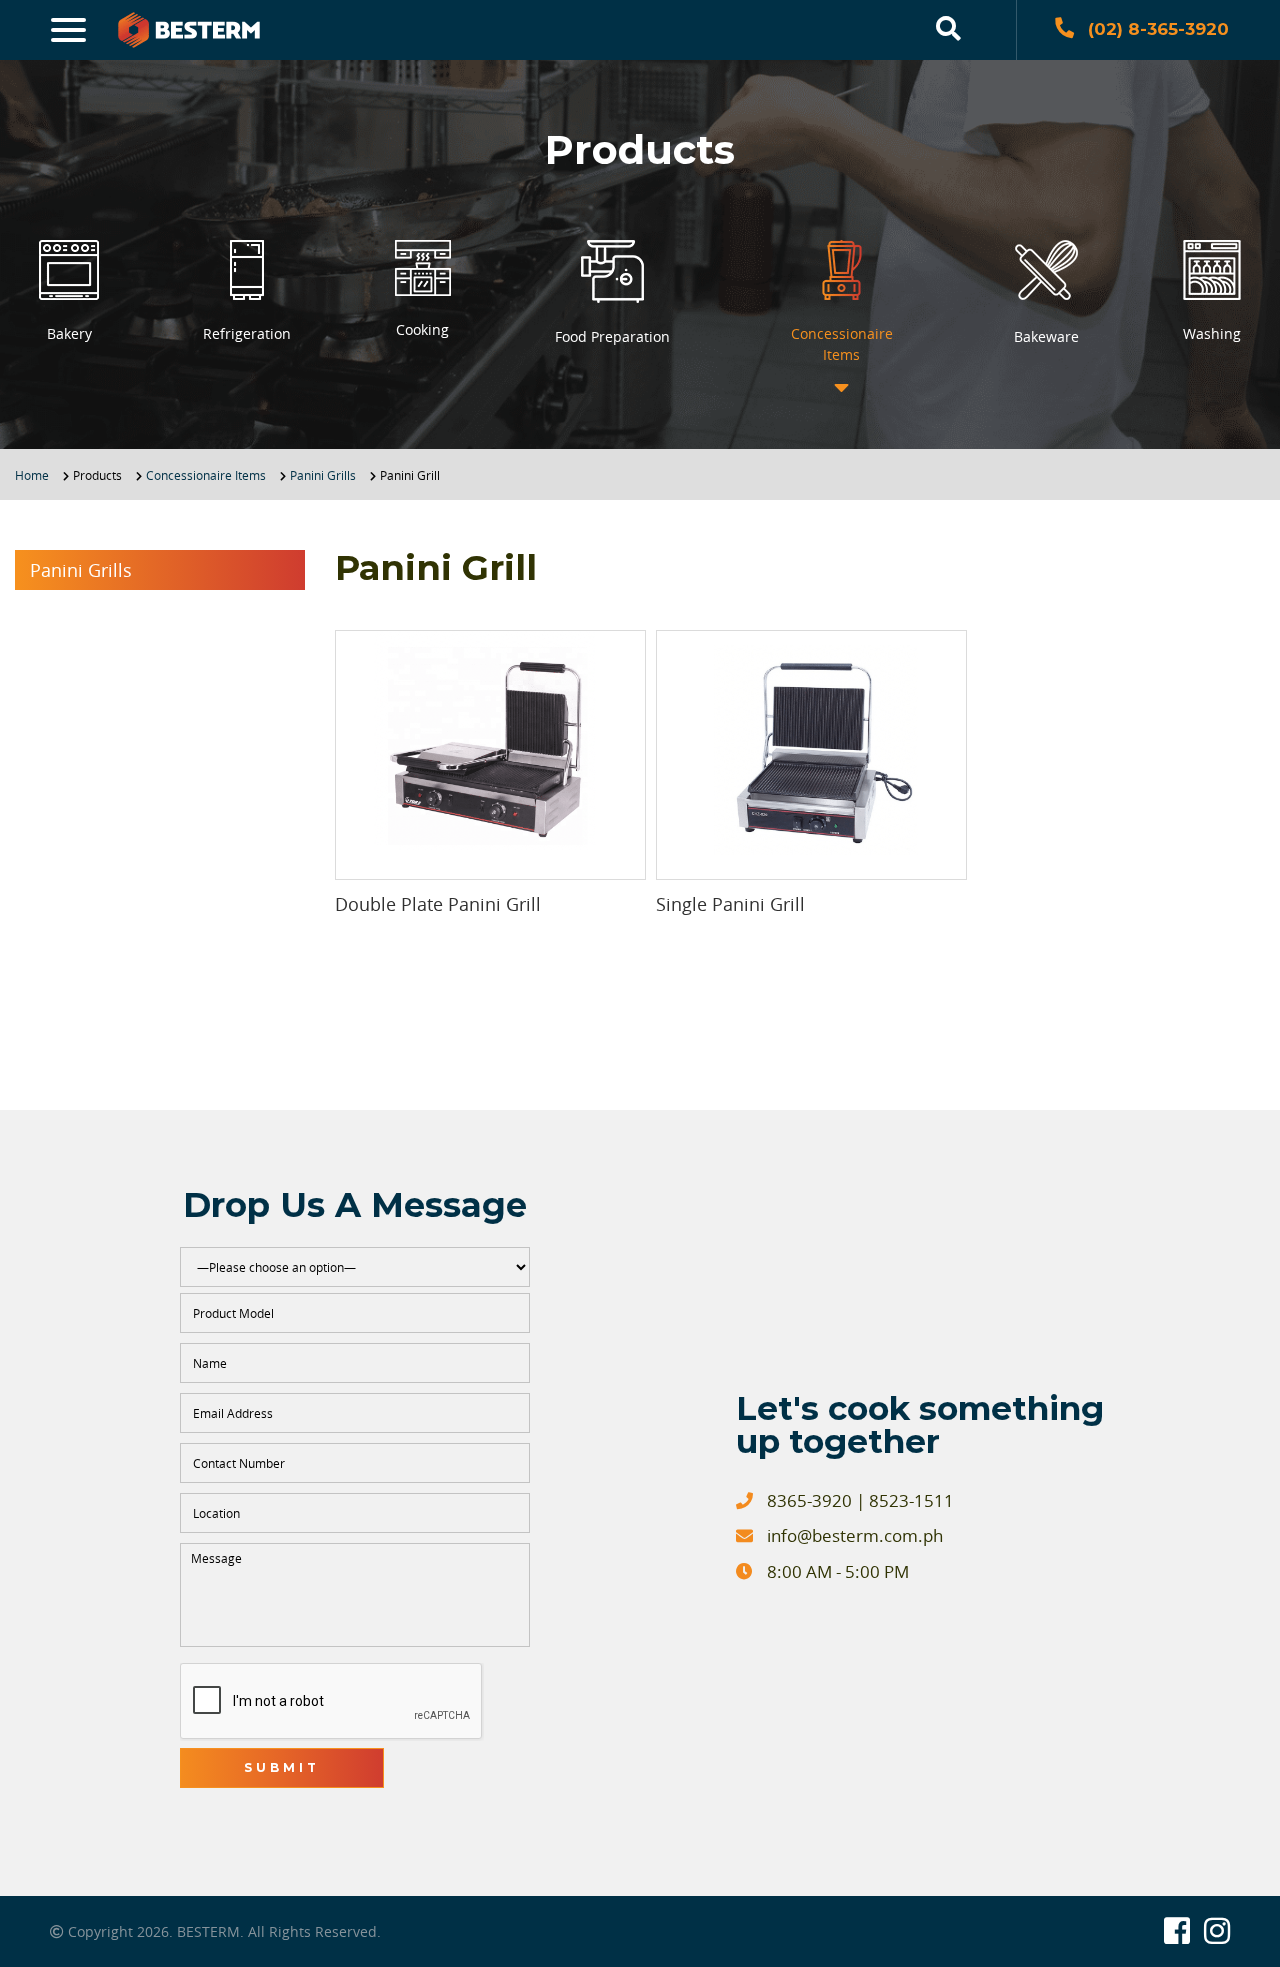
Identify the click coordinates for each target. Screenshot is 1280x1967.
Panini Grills (323, 475)
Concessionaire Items (206, 475)
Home (32, 475)
